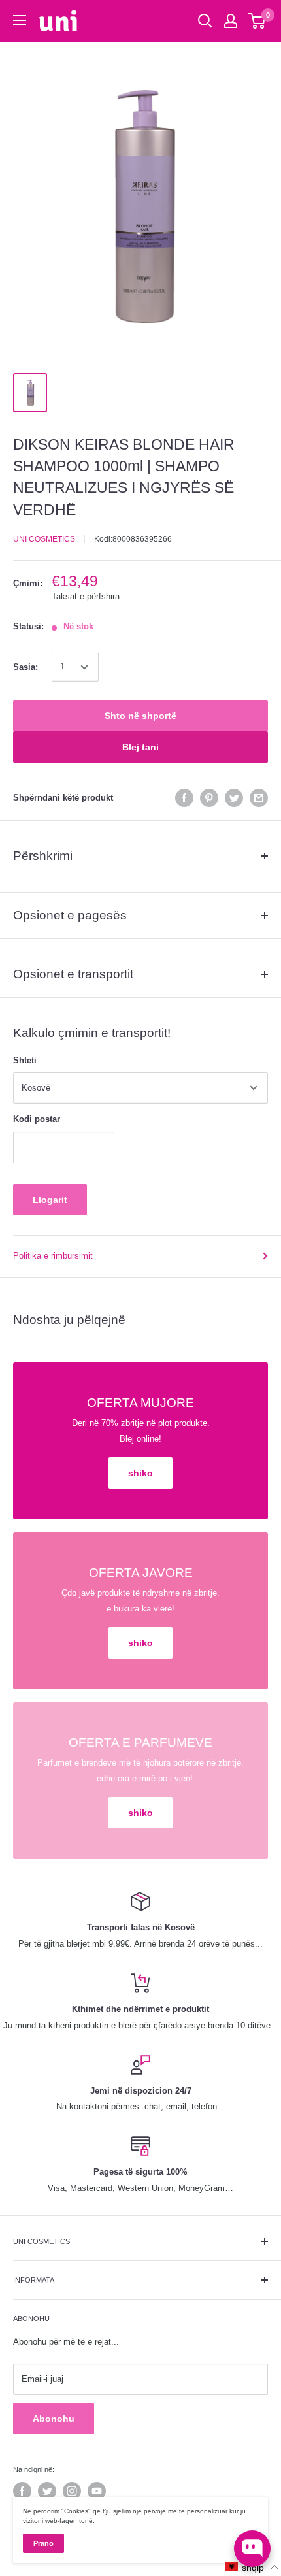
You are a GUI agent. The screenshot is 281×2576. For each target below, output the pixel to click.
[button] (253, 2567)
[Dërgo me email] (259, 798)
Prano (43, 2543)
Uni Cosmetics (44, 539)
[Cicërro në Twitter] (234, 798)
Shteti (25, 1060)
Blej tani (140, 747)
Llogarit (50, 1200)
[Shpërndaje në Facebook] (184, 798)
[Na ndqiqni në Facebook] (22, 2491)
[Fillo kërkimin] (205, 21)
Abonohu (54, 2419)
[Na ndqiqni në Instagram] (72, 2491)
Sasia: (25, 667)
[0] (257, 21)
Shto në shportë (140, 716)
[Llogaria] (231, 21)
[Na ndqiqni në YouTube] (97, 2491)
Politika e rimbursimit (53, 1256)
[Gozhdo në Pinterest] (209, 798)
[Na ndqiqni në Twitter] (47, 2491)
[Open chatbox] (252, 2549)
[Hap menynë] (20, 20)
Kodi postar (37, 1119)
